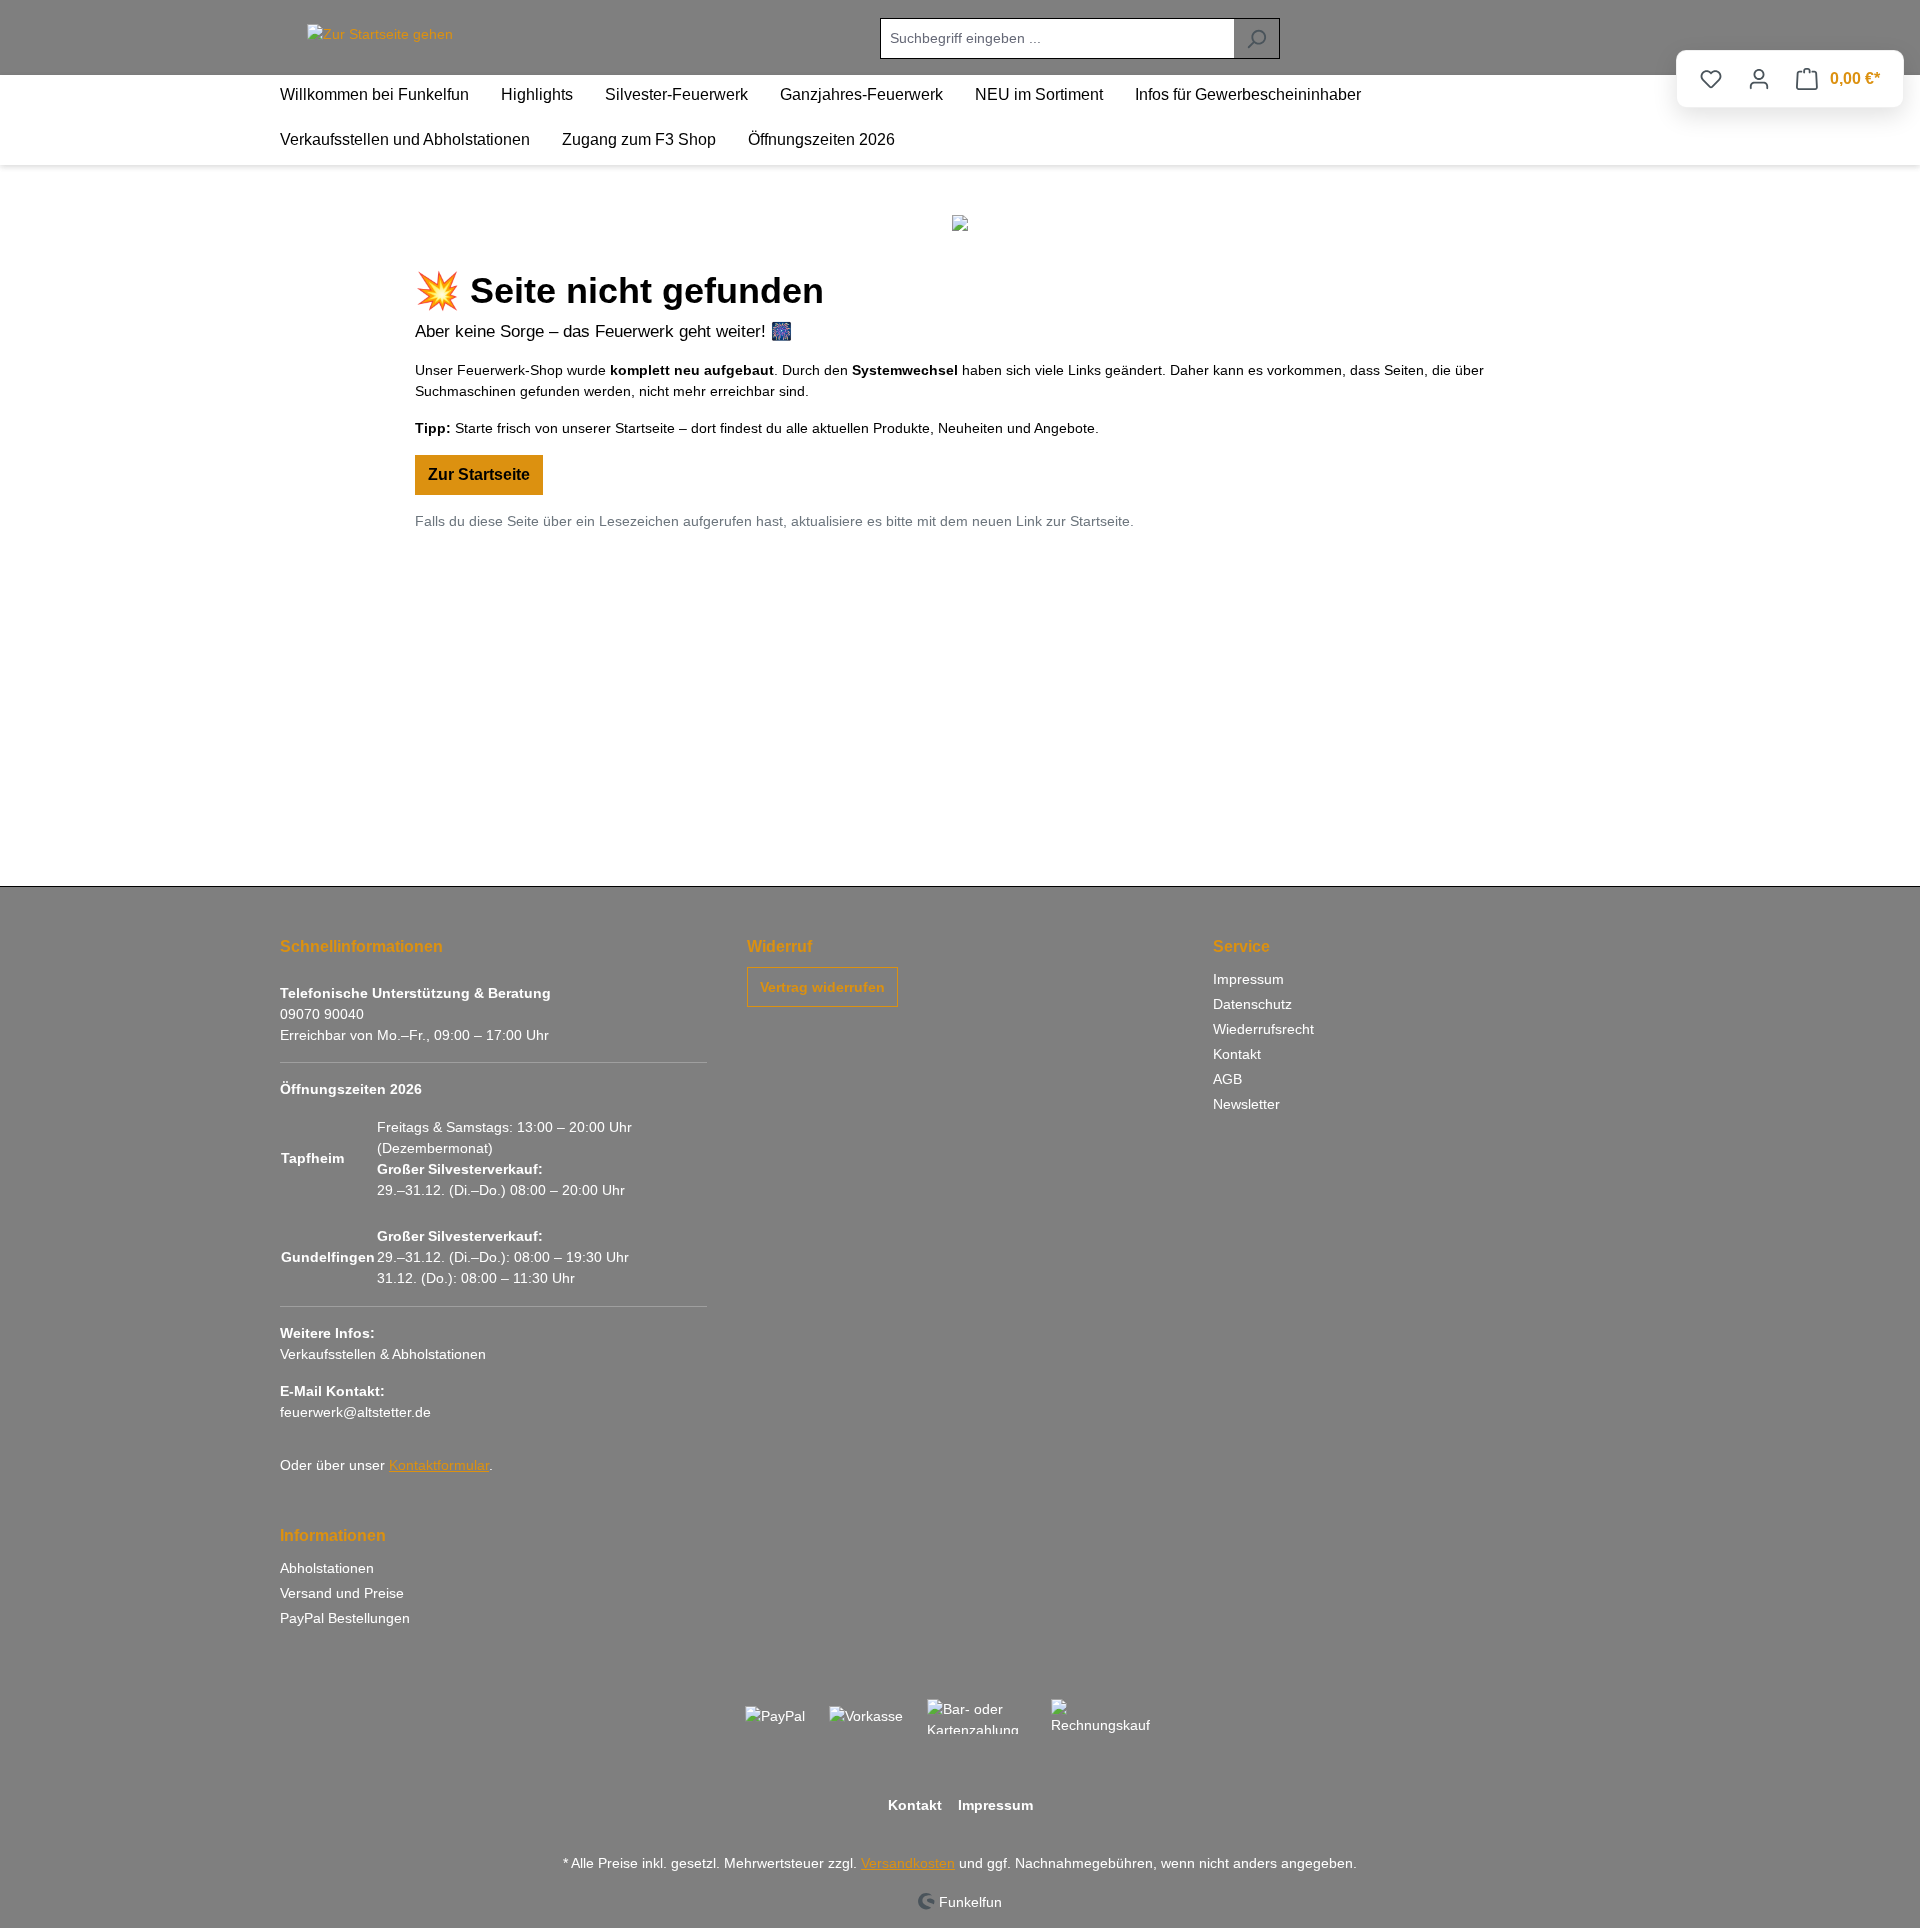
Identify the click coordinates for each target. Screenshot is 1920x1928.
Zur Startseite (479, 474)
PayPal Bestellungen (345, 1618)
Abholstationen (327, 1568)
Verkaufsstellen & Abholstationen (383, 1354)
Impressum (1248, 979)
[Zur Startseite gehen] (380, 35)
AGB (1227, 1079)
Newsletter (1246, 1104)
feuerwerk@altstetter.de (355, 1412)
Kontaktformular (439, 1465)
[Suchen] (1256, 38)
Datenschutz (1252, 1004)
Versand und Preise (342, 1593)
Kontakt (1237, 1054)
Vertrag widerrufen (822, 987)
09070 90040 (322, 1014)
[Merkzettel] (1711, 79)
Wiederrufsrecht (1263, 1029)
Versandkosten (908, 1863)
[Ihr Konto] (1759, 79)
